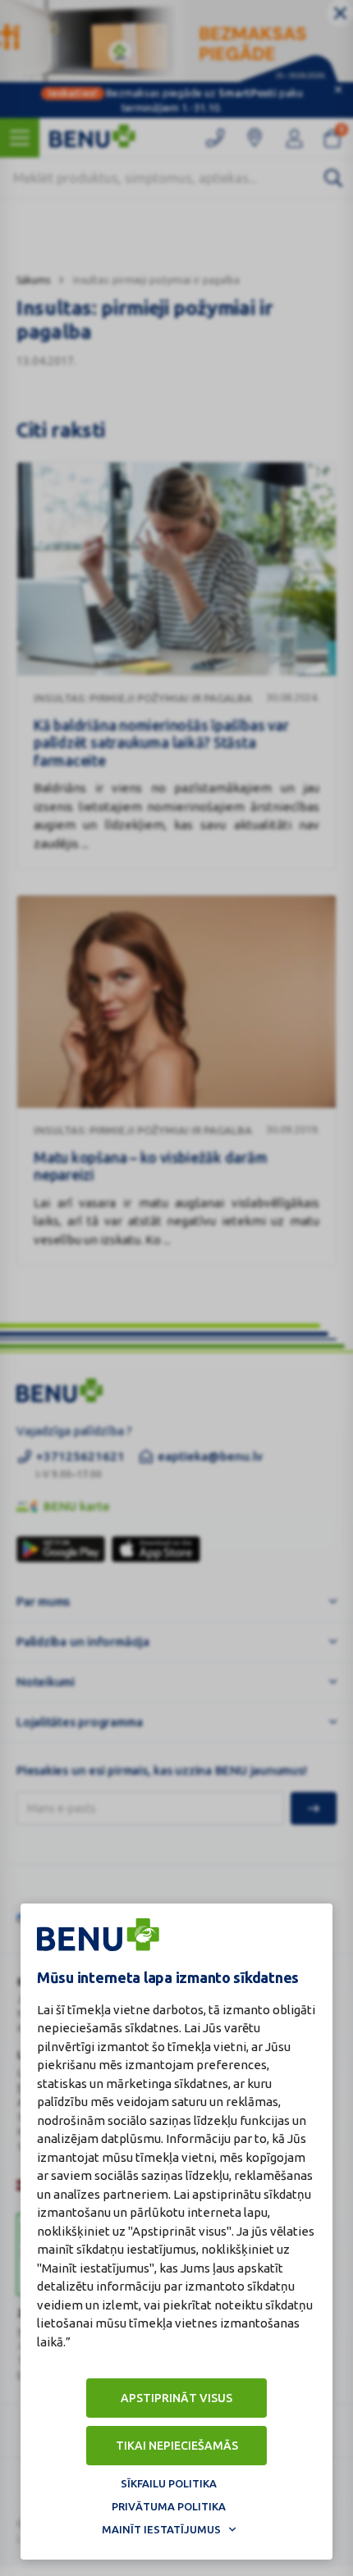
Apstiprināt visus (176, 2398)
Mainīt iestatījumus (161, 2529)
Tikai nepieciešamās (177, 2446)
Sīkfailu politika (169, 2483)
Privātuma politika (169, 2506)
